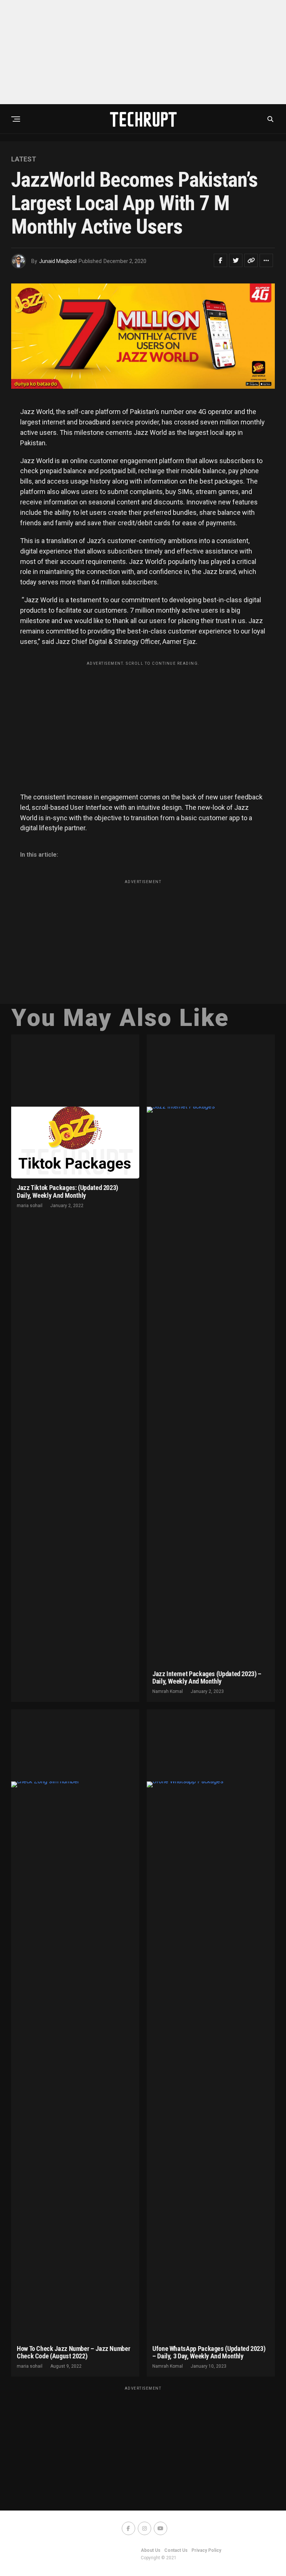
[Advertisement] (143, 52)
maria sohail (30, 1206)
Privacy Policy (206, 2550)
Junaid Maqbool (58, 261)
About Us (151, 2550)
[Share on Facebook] (220, 260)
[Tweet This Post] (236, 260)
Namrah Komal (168, 1691)
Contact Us (176, 2550)
